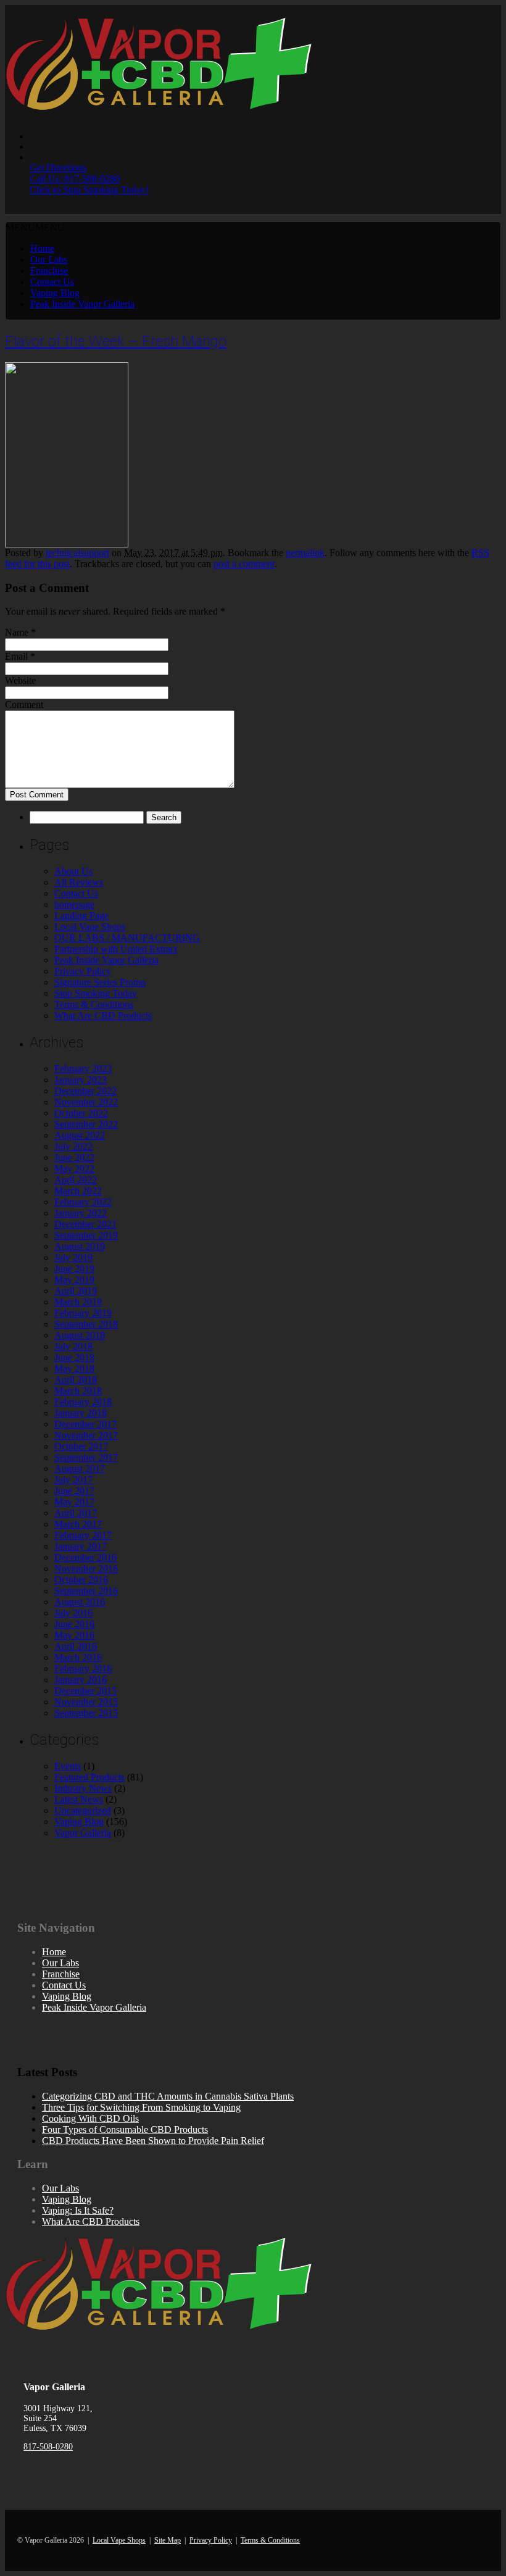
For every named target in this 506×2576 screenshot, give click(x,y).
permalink (305, 553)
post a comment (244, 564)
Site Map (168, 2540)
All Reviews (79, 882)
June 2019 (74, 1269)
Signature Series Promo (100, 982)
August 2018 (80, 1335)
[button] (35, 227)
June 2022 (74, 1157)
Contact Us (52, 282)
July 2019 (73, 1257)
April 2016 (76, 1646)
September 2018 (86, 1324)
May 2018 (74, 1369)
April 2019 (76, 1291)
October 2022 (81, 1113)
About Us (73, 871)
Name (17, 632)
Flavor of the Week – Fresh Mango (116, 341)
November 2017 (86, 1435)
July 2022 (73, 1146)
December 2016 (85, 1557)
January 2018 (81, 1413)
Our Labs (49, 260)
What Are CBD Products (103, 1016)
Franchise (49, 271)
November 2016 (86, 1568)
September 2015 (86, 1713)
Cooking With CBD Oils (90, 2118)
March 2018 (78, 1391)
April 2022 (76, 1180)
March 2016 (78, 1657)
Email (16, 656)
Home (42, 248)
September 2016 (86, 1591)
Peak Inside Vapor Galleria (82, 304)
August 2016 (80, 1602)
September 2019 (86, 1235)
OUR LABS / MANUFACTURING (127, 938)
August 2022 (80, 1135)
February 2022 (83, 1202)
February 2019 (83, 1313)
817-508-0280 (48, 2447)
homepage (74, 904)
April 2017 (76, 1513)
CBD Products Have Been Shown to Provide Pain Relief (153, 2141)
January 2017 (81, 1546)
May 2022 (74, 1169)
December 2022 (85, 1091)
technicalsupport (77, 553)
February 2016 (83, 1668)
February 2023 (83, 1069)
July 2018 (73, 1346)
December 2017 (85, 1424)
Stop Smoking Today (96, 993)
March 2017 (78, 1524)
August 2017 (80, 1469)
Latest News (79, 1799)
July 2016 (73, 1613)
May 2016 (74, 1635)
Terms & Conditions (94, 1004)
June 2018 (74, 1357)
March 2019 (78, 1302)
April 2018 (76, 1380)
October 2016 (81, 1580)
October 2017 (81, 1446)
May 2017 (74, 1502)
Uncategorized (83, 1810)
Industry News (83, 1788)
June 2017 (74, 1491)
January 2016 (81, 1680)
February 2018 (83, 1402)
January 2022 (81, 1213)
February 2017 (83, 1535)
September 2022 (86, 1124)
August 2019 (80, 1246)
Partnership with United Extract (116, 949)
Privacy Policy (83, 971)
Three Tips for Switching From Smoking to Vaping (141, 2107)
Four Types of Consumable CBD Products (125, 2129)
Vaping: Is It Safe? (78, 2210)
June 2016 (74, 1624)
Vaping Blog (55, 293)
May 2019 (74, 1280)
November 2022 (86, 1102)
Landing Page (81, 916)
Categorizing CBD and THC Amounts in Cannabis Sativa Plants (168, 2096)
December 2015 (85, 1691)
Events (68, 1766)
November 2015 (86, 1702)
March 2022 (78, 1191)
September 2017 (86, 1457)
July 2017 (73, 1480)
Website (20, 680)
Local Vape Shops (90, 927)
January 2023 (81, 1080)
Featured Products (89, 1777)
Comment (24, 704)
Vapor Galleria (83, 1833)
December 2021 (85, 1224)
